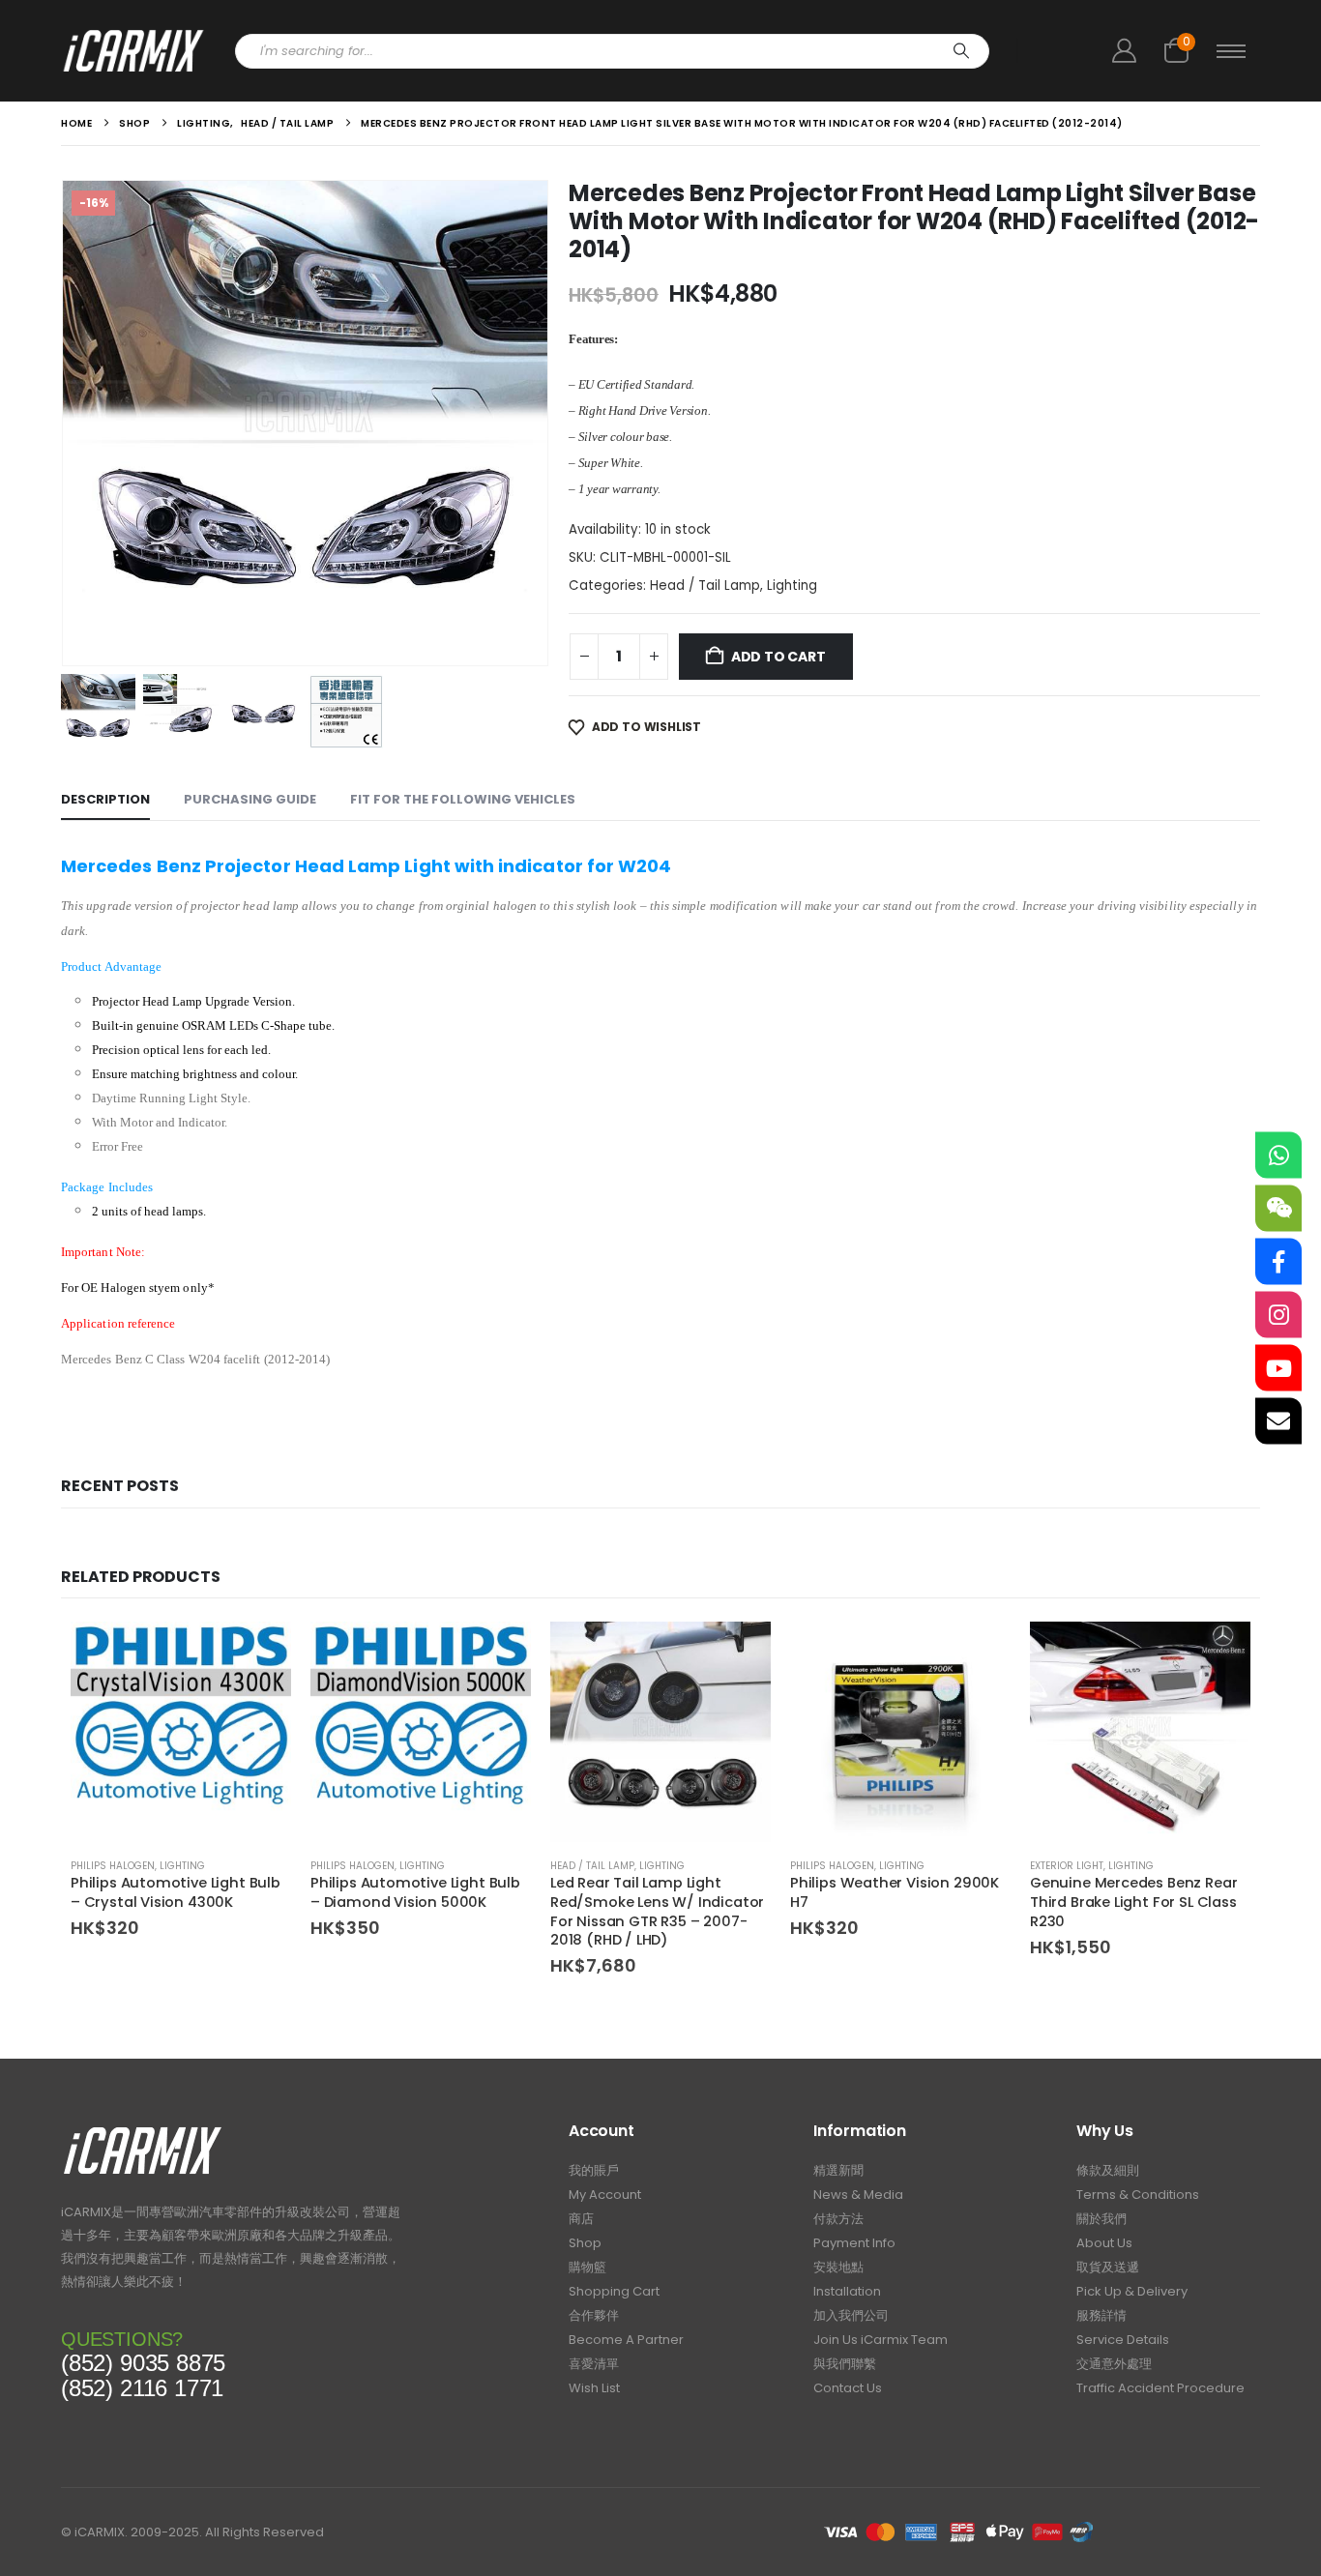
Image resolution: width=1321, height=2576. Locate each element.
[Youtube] (1278, 1368)
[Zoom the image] (143, 2132)
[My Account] (1124, 51)
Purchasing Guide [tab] (250, 799)
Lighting (792, 585)
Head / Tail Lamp (705, 585)
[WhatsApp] (1278, 1156)
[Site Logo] (133, 51)
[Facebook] (1278, 1262)
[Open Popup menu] (1231, 51)
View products (259, 1654)
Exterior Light (1067, 1866)
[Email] (1278, 1421)
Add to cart (778, 657)
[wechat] (1278, 1209)
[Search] (961, 51)
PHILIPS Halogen (113, 1866)
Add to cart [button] (739, 1654)
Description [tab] (105, 799)
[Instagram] (1278, 1315)
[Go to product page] (181, 1732)
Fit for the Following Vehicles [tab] (463, 799)
